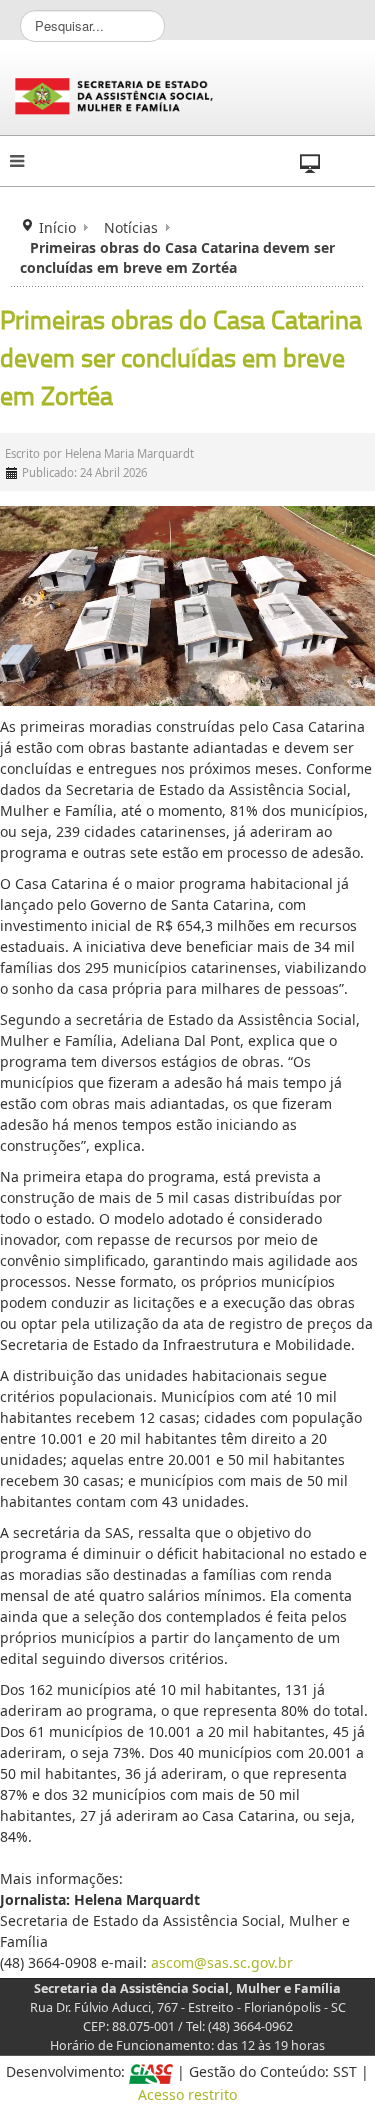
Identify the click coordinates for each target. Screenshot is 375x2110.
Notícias (131, 227)
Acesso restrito (187, 2094)
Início (57, 227)
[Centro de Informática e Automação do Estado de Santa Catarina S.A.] (151, 2071)
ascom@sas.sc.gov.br (222, 1962)
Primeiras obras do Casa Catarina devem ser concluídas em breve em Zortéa (181, 358)
